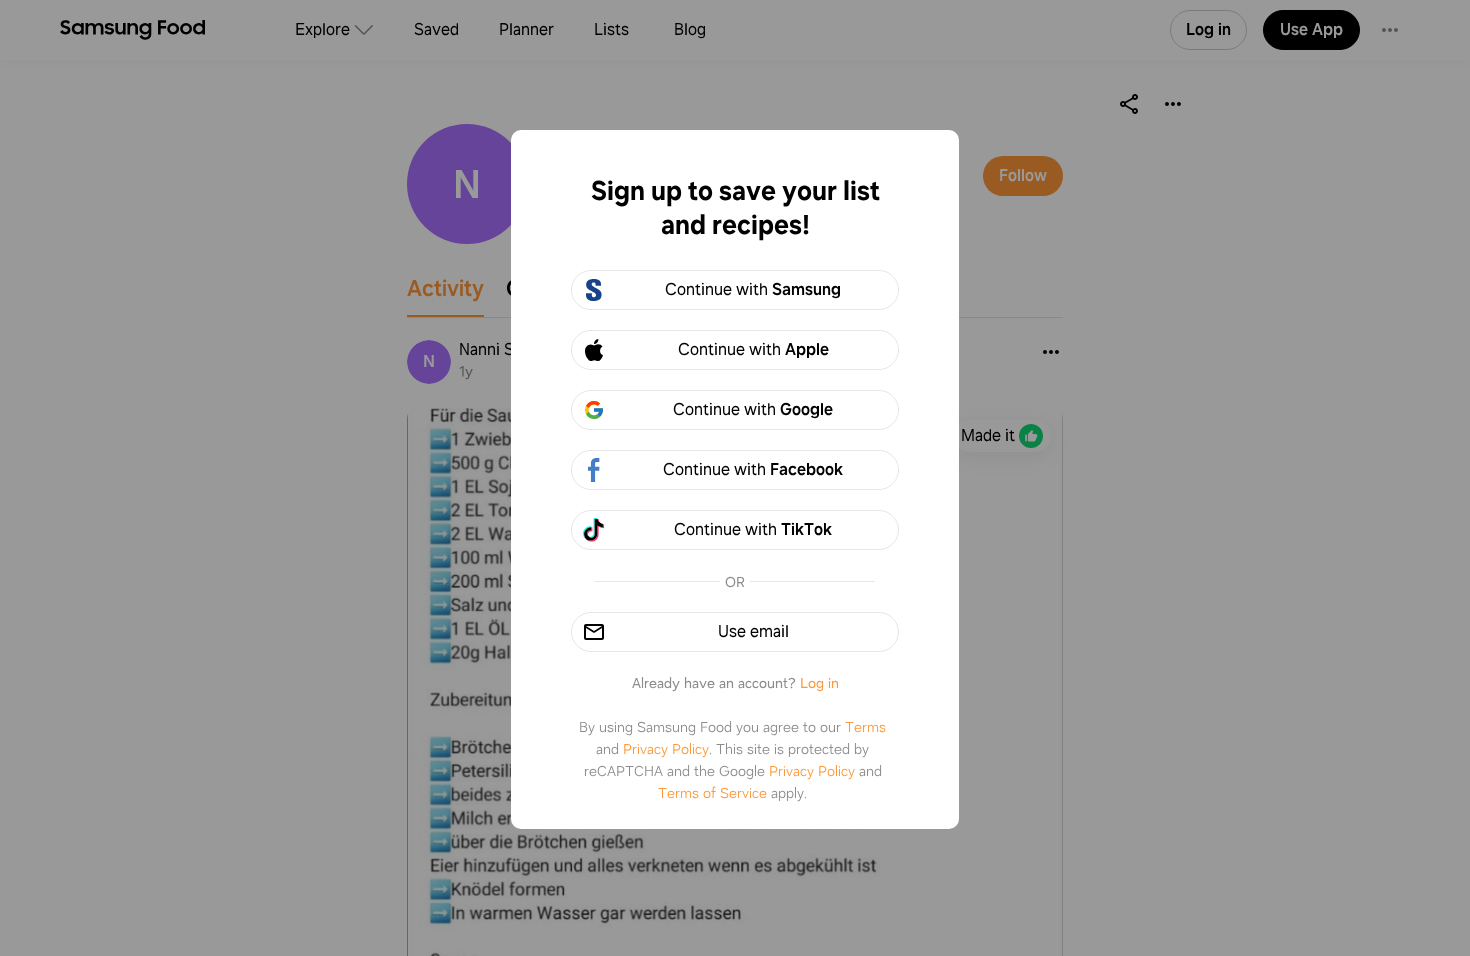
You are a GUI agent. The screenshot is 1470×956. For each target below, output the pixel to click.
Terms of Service (712, 793)
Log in (819, 683)
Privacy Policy (666, 749)
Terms (865, 727)
